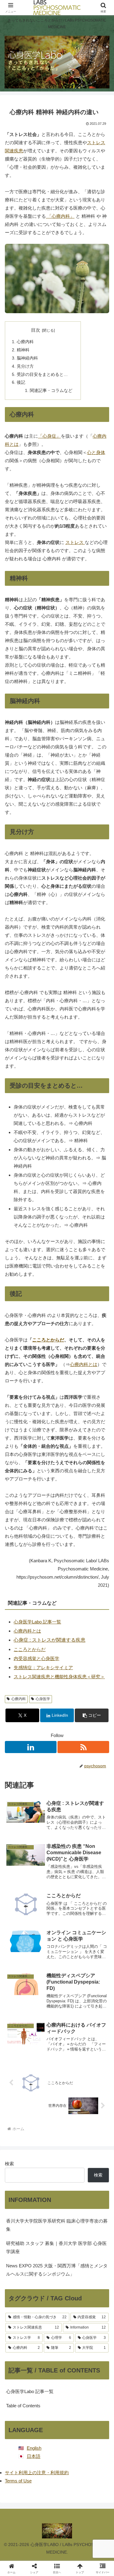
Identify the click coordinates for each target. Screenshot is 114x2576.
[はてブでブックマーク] (70, 1916)
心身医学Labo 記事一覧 (37, 1622)
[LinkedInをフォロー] (31, 1747)
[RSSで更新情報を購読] (83, 1747)
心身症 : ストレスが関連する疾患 (50, 1640)
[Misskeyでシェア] (95, 1900)
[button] (92, 1715)
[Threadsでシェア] (44, 1916)
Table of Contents (23, 2406)
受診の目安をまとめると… (42, 375)
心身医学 (43, 1699)
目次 (36, 330)
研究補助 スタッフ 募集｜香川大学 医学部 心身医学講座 (56, 2247)
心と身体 (96, 452)
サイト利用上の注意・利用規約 (37, 2473)
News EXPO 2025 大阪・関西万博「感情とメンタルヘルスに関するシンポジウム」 (57, 2270)
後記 (21, 382)
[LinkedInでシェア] (57, 1933)
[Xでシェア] (19, 1900)
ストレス (75, 542)
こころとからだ (48, 1340)
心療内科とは (84, 1364)
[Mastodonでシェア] (44, 1900)
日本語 (34, 2456)
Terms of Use (18, 2481)
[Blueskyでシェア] (70, 1900)
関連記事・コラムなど (51, 391)
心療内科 (25, 342)
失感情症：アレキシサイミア (43, 1668)
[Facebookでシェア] (19, 1916)
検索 (9, 2164)
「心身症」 (49, 436)
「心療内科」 (60, 216)
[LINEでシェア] (95, 1916)
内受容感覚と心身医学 (36, 1658)
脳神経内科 (27, 358)
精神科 (23, 350)
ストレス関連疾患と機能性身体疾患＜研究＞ (59, 1677)
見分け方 (25, 366)
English (34, 2448)
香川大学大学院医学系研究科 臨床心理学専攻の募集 (57, 2225)
